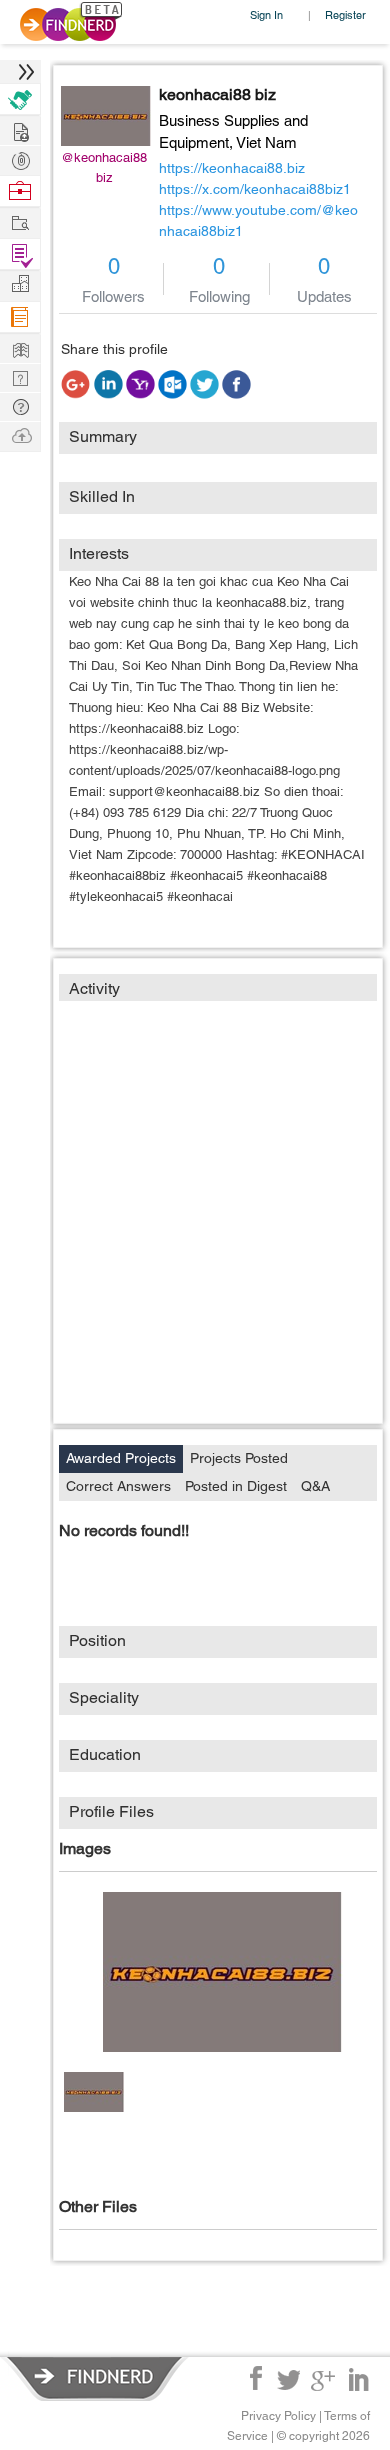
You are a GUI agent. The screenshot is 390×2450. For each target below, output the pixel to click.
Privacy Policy (278, 2416)
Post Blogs (20, 434)
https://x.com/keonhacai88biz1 (255, 189)
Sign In (266, 14)
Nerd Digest (20, 347)
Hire (20, 99)
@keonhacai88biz (104, 167)
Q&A (315, 1486)
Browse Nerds (20, 158)
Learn (20, 317)
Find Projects (20, 221)
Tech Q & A (20, 376)
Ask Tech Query (20, 405)
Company (20, 284)
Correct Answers (118, 1486)
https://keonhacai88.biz (232, 168)
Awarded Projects (121, 1458)
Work (20, 191)
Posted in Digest (236, 1486)
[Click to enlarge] (223, 1972)
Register (345, 14)
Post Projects (20, 129)
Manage (20, 254)
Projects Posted (239, 1458)
